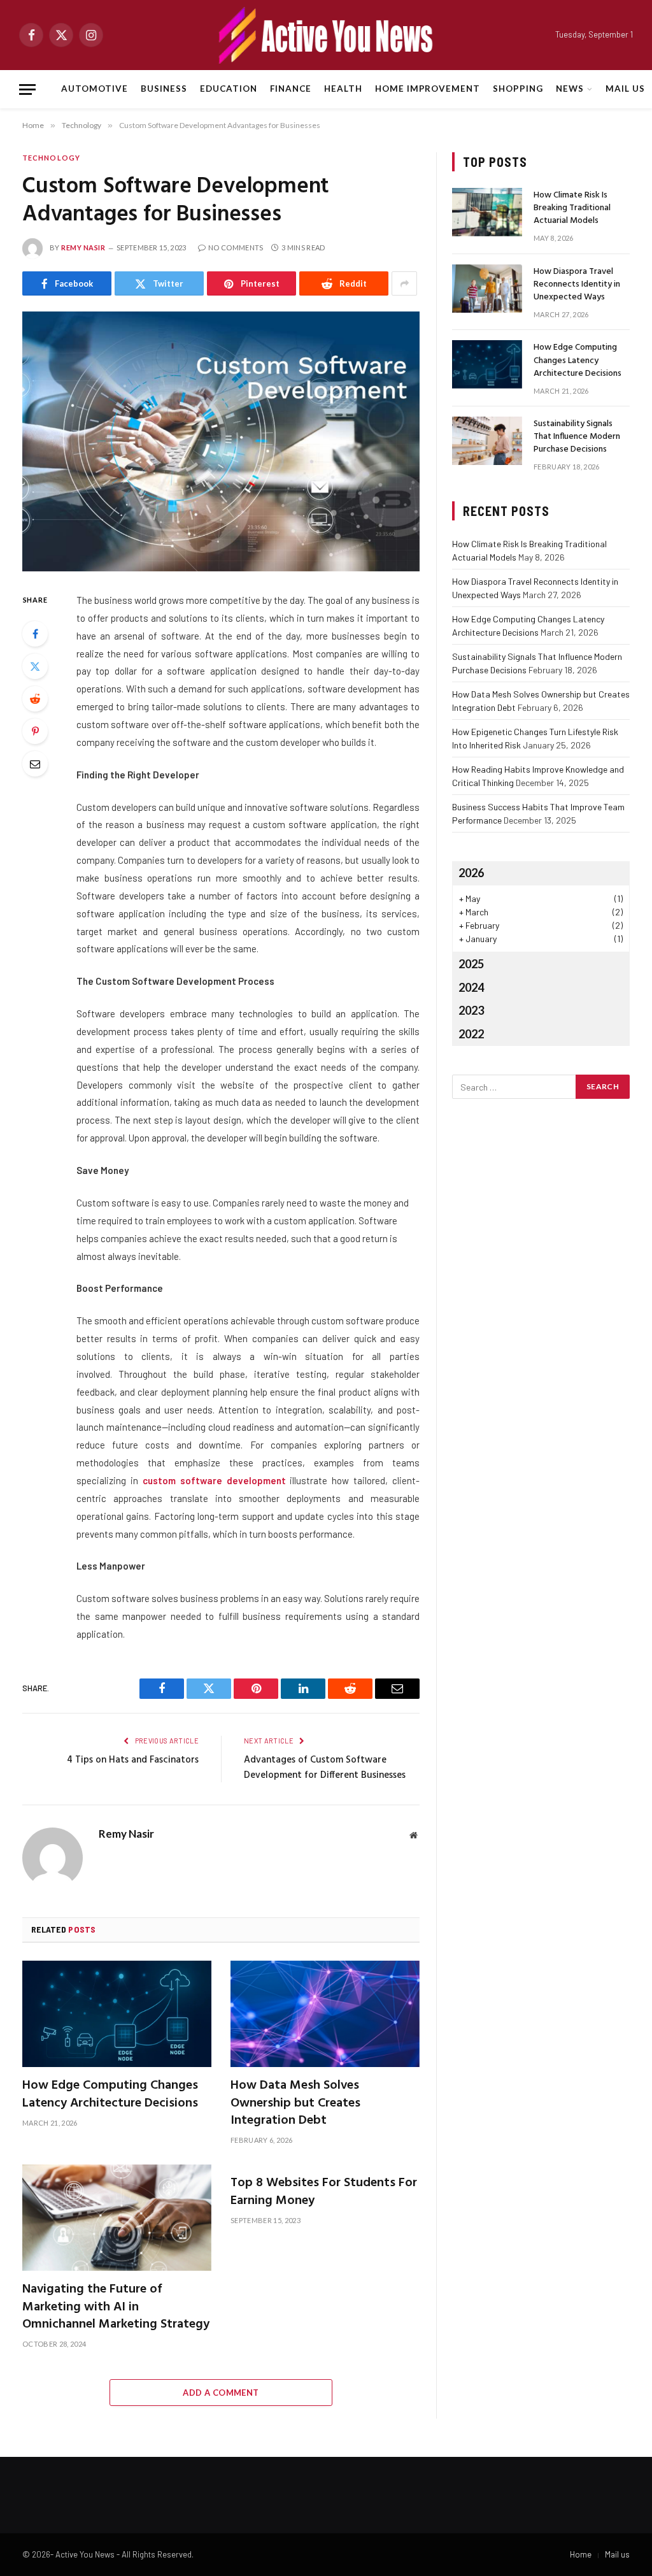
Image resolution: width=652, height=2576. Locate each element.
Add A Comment (221, 2393)
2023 (471, 1010)
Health (343, 89)
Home (581, 2554)
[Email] (35, 764)
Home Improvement (428, 89)
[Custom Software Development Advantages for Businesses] (221, 441)
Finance (291, 89)
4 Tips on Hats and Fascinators (133, 1760)
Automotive (94, 89)
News (570, 89)
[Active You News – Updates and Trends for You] (326, 35)
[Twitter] (35, 666)
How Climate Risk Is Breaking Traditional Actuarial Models (572, 208)
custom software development (214, 1480)
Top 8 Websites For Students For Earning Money (324, 2192)
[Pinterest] (35, 731)
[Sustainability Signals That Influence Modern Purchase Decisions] (487, 441)
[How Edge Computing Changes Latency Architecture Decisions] (117, 2014)
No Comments (236, 247)
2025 (471, 964)
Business (164, 89)
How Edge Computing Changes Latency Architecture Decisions (110, 2094)
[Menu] (27, 89)
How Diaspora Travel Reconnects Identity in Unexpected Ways (577, 285)
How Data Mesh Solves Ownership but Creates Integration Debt (295, 2103)
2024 (471, 987)
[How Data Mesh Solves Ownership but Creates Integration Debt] (325, 2014)
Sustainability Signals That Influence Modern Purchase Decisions (577, 437)
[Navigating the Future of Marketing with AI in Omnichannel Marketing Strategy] (117, 2218)
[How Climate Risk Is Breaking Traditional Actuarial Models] (487, 212)
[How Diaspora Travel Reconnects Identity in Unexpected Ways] (487, 289)
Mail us (625, 89)
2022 (471, 1034)
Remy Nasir (83, 247)
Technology (51, 158)
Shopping (518, 89)
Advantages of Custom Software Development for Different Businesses (325, 1768)
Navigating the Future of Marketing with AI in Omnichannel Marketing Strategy (116, 2307)
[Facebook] (35, 634)
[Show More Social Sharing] (404, 283)
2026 (471, 873)
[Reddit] (35, 699)
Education (229, 89)
